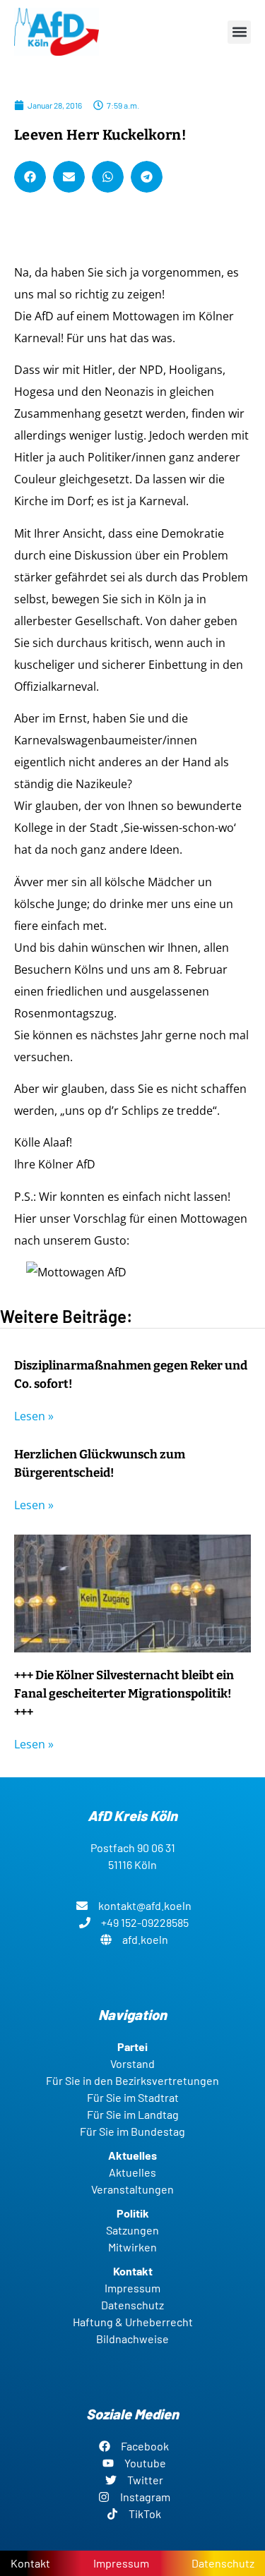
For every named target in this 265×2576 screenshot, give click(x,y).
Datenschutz (223, 2563)
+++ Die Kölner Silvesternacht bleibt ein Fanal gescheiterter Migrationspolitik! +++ (124, 1694)
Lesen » (34, 1416)
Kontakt (30, 2563)
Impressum (121, 2563)
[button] (239, 32)
